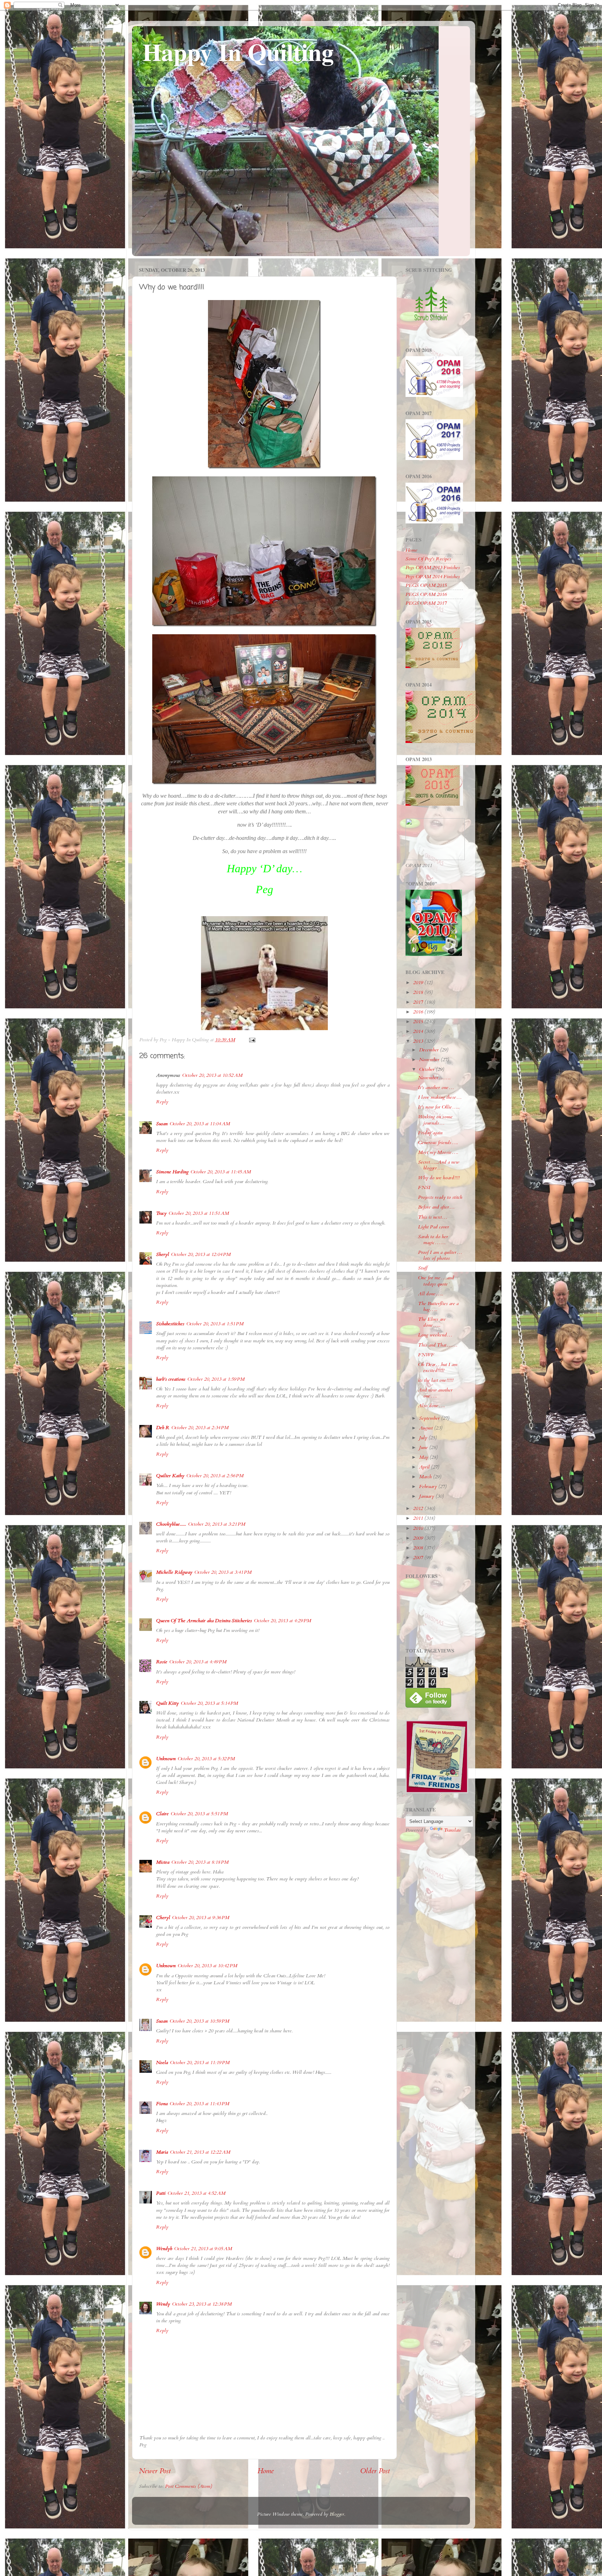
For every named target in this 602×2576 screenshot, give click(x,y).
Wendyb (164, 2249)
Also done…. (431, 1406)
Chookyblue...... (171, 1524)
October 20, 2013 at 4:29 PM (283, 1621)
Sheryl (163, 1254)
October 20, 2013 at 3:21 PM (217, 1524)
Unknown (166, 1759)
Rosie (162, 1662)
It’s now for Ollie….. (439, 1107)
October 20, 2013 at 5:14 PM (209, 1703)
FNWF (426, 1355)
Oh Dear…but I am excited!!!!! (438, 1367)
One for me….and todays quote (436, 1281)
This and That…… (438, 1345)
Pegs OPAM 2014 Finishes (433, 577)
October (427, 1069)
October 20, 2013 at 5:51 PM (199, 1814)
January (427, 1496)
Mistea (163, 1862)
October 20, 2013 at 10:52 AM (212, 1075)
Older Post (375, 2471)
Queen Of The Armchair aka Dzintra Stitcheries (204, 1621)
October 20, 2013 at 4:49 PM (198, 1662)
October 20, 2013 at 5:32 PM (206, 1759)
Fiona (162, 2104)
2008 (419, 1548)
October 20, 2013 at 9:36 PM (201, 1918)
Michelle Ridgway (174, 1572)
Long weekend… (435, 1335)
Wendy (163, 2304)
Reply (162, 1102)
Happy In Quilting (238, 52)
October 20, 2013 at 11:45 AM (221, 1172)
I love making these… (440, 1097)
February (429, 1486)
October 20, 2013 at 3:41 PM (223, 1572)
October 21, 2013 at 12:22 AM (200, 2152)
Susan (162, 1124)
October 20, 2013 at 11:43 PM (199, 2104)
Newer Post (155, 2471)
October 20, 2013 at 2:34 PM (200, 1428)
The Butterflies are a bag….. (438, 1306)
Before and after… (436, 1207)
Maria (162, 2152)
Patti (161, 2193)
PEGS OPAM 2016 (426, 594)
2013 (419, 1041)
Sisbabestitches (170, 1324)
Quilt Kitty (167, 1703)
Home (266, 2471)
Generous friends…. (438, 1143)
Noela (162, 2063)
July (424, 1438)
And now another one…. (435, 1393)
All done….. (431, 1294)
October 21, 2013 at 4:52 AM (196, 2193)
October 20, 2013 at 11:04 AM (200, 1124)
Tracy (161, 1213)
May (424, 1457)
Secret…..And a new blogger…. (439, 1165)
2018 (419, 992)
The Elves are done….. (432, 1322)
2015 (419, 1022)
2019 (419, 983)
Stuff (423, 1268)
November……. (434, 1078)
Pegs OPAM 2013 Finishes (433, 568)
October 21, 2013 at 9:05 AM (203, 2249)
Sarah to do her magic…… (433, 1240)
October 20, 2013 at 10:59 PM (199, 2021)
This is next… (433, 1217)
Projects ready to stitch (440, 1197)
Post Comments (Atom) (189, 2486)
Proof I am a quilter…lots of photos (440, 1255)
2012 (419, 1508)
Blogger (337, 2514)
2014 (419, 1031)
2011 (419, 1518)
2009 (419, 1538)
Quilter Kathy (170, 1476)
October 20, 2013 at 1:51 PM (215, 1324)
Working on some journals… (435, 1120)
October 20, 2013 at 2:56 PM (215, 1476)
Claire (162, 1814)
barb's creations (171, 1379)
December (430, 1050)
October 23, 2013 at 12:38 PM (202, 2304)
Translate (453, 1830)
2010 (419, 1528)
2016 (419, 1012)
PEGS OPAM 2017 (426, 603)
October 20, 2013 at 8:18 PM (200, 1862)
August (427, 1428)
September (430, 1418)
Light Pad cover (434, 1227)
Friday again (430, 1133)
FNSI (424, 1187)
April (425, 1467)
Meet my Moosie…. (438, 1152)
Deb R (163, 1428)
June (424, 1447)
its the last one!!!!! (436, 1380)
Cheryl (163, 1918)
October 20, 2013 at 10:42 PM (207, 1966)
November (430, 1060)
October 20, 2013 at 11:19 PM (200, 2063)
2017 (419, 1002)
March (426, 1477)
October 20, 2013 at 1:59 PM (216, 1379)
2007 (419, 1558)
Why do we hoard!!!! (439, 1178)
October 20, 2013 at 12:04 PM (201, 1254)
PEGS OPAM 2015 (426, 585)
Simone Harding (172, 1172)
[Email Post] (252, 1040)
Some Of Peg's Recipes (428, 559)
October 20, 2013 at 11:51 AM (199, 1213)
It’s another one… (436, 1087)
